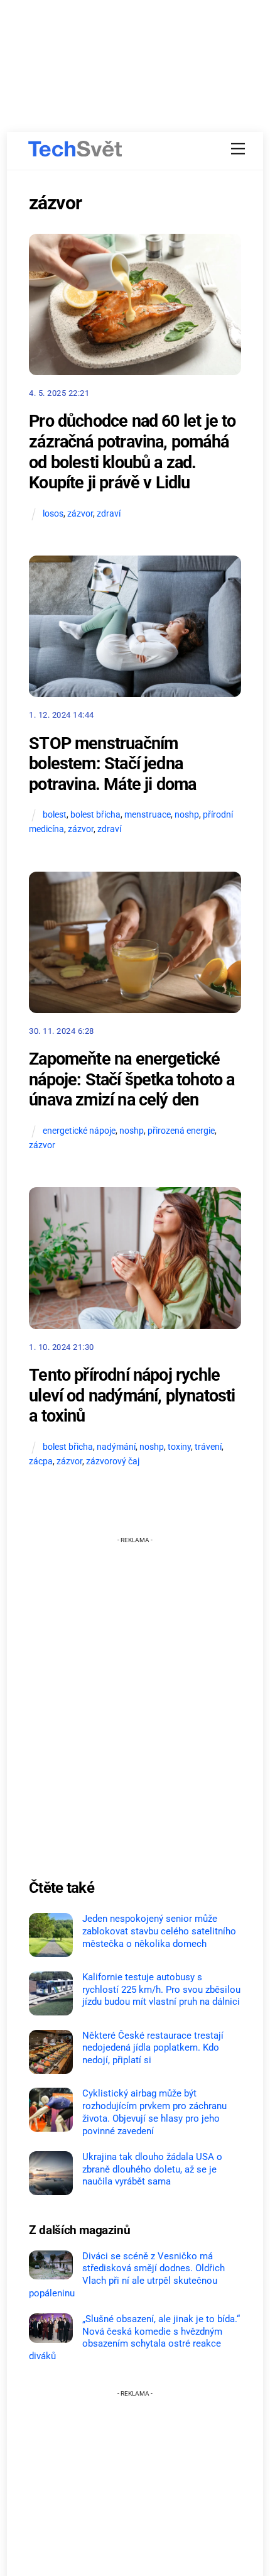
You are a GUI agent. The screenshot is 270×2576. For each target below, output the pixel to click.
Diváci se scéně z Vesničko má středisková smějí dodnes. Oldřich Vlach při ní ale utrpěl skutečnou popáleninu (127, 2275)
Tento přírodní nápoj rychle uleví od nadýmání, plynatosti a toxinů (132, 1395)
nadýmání (116, 1447)
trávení (208, 1447)
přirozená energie (181, 1131)
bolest (55, 815)
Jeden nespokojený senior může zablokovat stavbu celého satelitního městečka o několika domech (159, 1931)
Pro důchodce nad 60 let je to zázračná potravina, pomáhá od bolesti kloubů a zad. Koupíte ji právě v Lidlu (132, 452)
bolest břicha (95, 815)
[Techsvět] (75, 149)
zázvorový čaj (113, 1461)
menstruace (148, 815)
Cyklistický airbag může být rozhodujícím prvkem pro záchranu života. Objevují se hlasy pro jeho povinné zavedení (154, 2112)
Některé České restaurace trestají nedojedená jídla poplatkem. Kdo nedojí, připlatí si (153, 2048)
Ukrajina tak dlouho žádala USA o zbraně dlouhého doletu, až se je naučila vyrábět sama (152, 2169)
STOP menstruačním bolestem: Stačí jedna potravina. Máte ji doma (112, 764)
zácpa (41, 1461)
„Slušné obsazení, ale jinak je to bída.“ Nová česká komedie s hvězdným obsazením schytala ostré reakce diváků (134, 2338)
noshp (187, 815)
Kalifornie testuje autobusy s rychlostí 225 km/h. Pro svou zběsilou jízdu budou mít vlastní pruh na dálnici (161, 1990)
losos (53, 514)
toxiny (179, 1447)
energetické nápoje (79, 1131)
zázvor (80, 514)
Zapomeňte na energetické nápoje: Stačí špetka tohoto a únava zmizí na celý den (132, 1079)
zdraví (109, 514)
